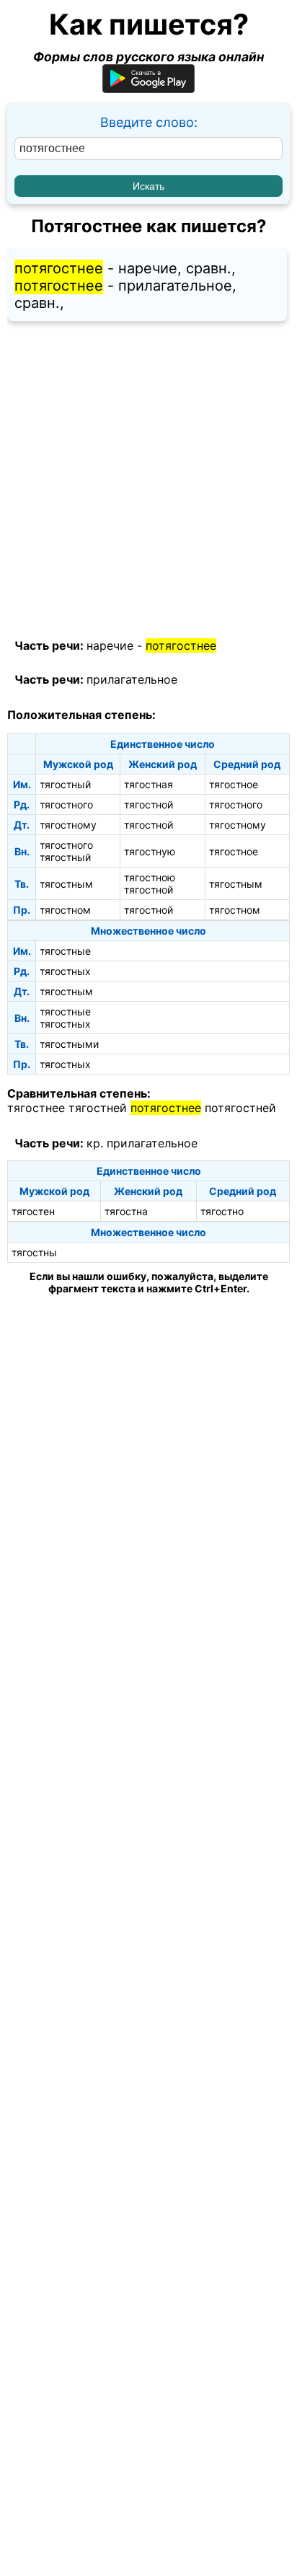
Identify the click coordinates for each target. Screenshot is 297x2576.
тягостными (69, 1044)
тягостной (148, 804)
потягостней (240, 1108)
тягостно (222, 1211)
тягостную (150, 851)
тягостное (234, 784)
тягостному (68, 825)
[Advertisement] (148, 480)
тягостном (65, 910)
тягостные (65, 951)
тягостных (65, 971)
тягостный (65, 784)
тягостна (126, 1211)
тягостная (148, 784)
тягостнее (36, 1108)
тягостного (66, 804)
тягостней (98, 1108)
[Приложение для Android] (148, 88)
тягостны (34, 1252)
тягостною (150, 877)
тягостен (33, 1211)
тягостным (66, 884)
